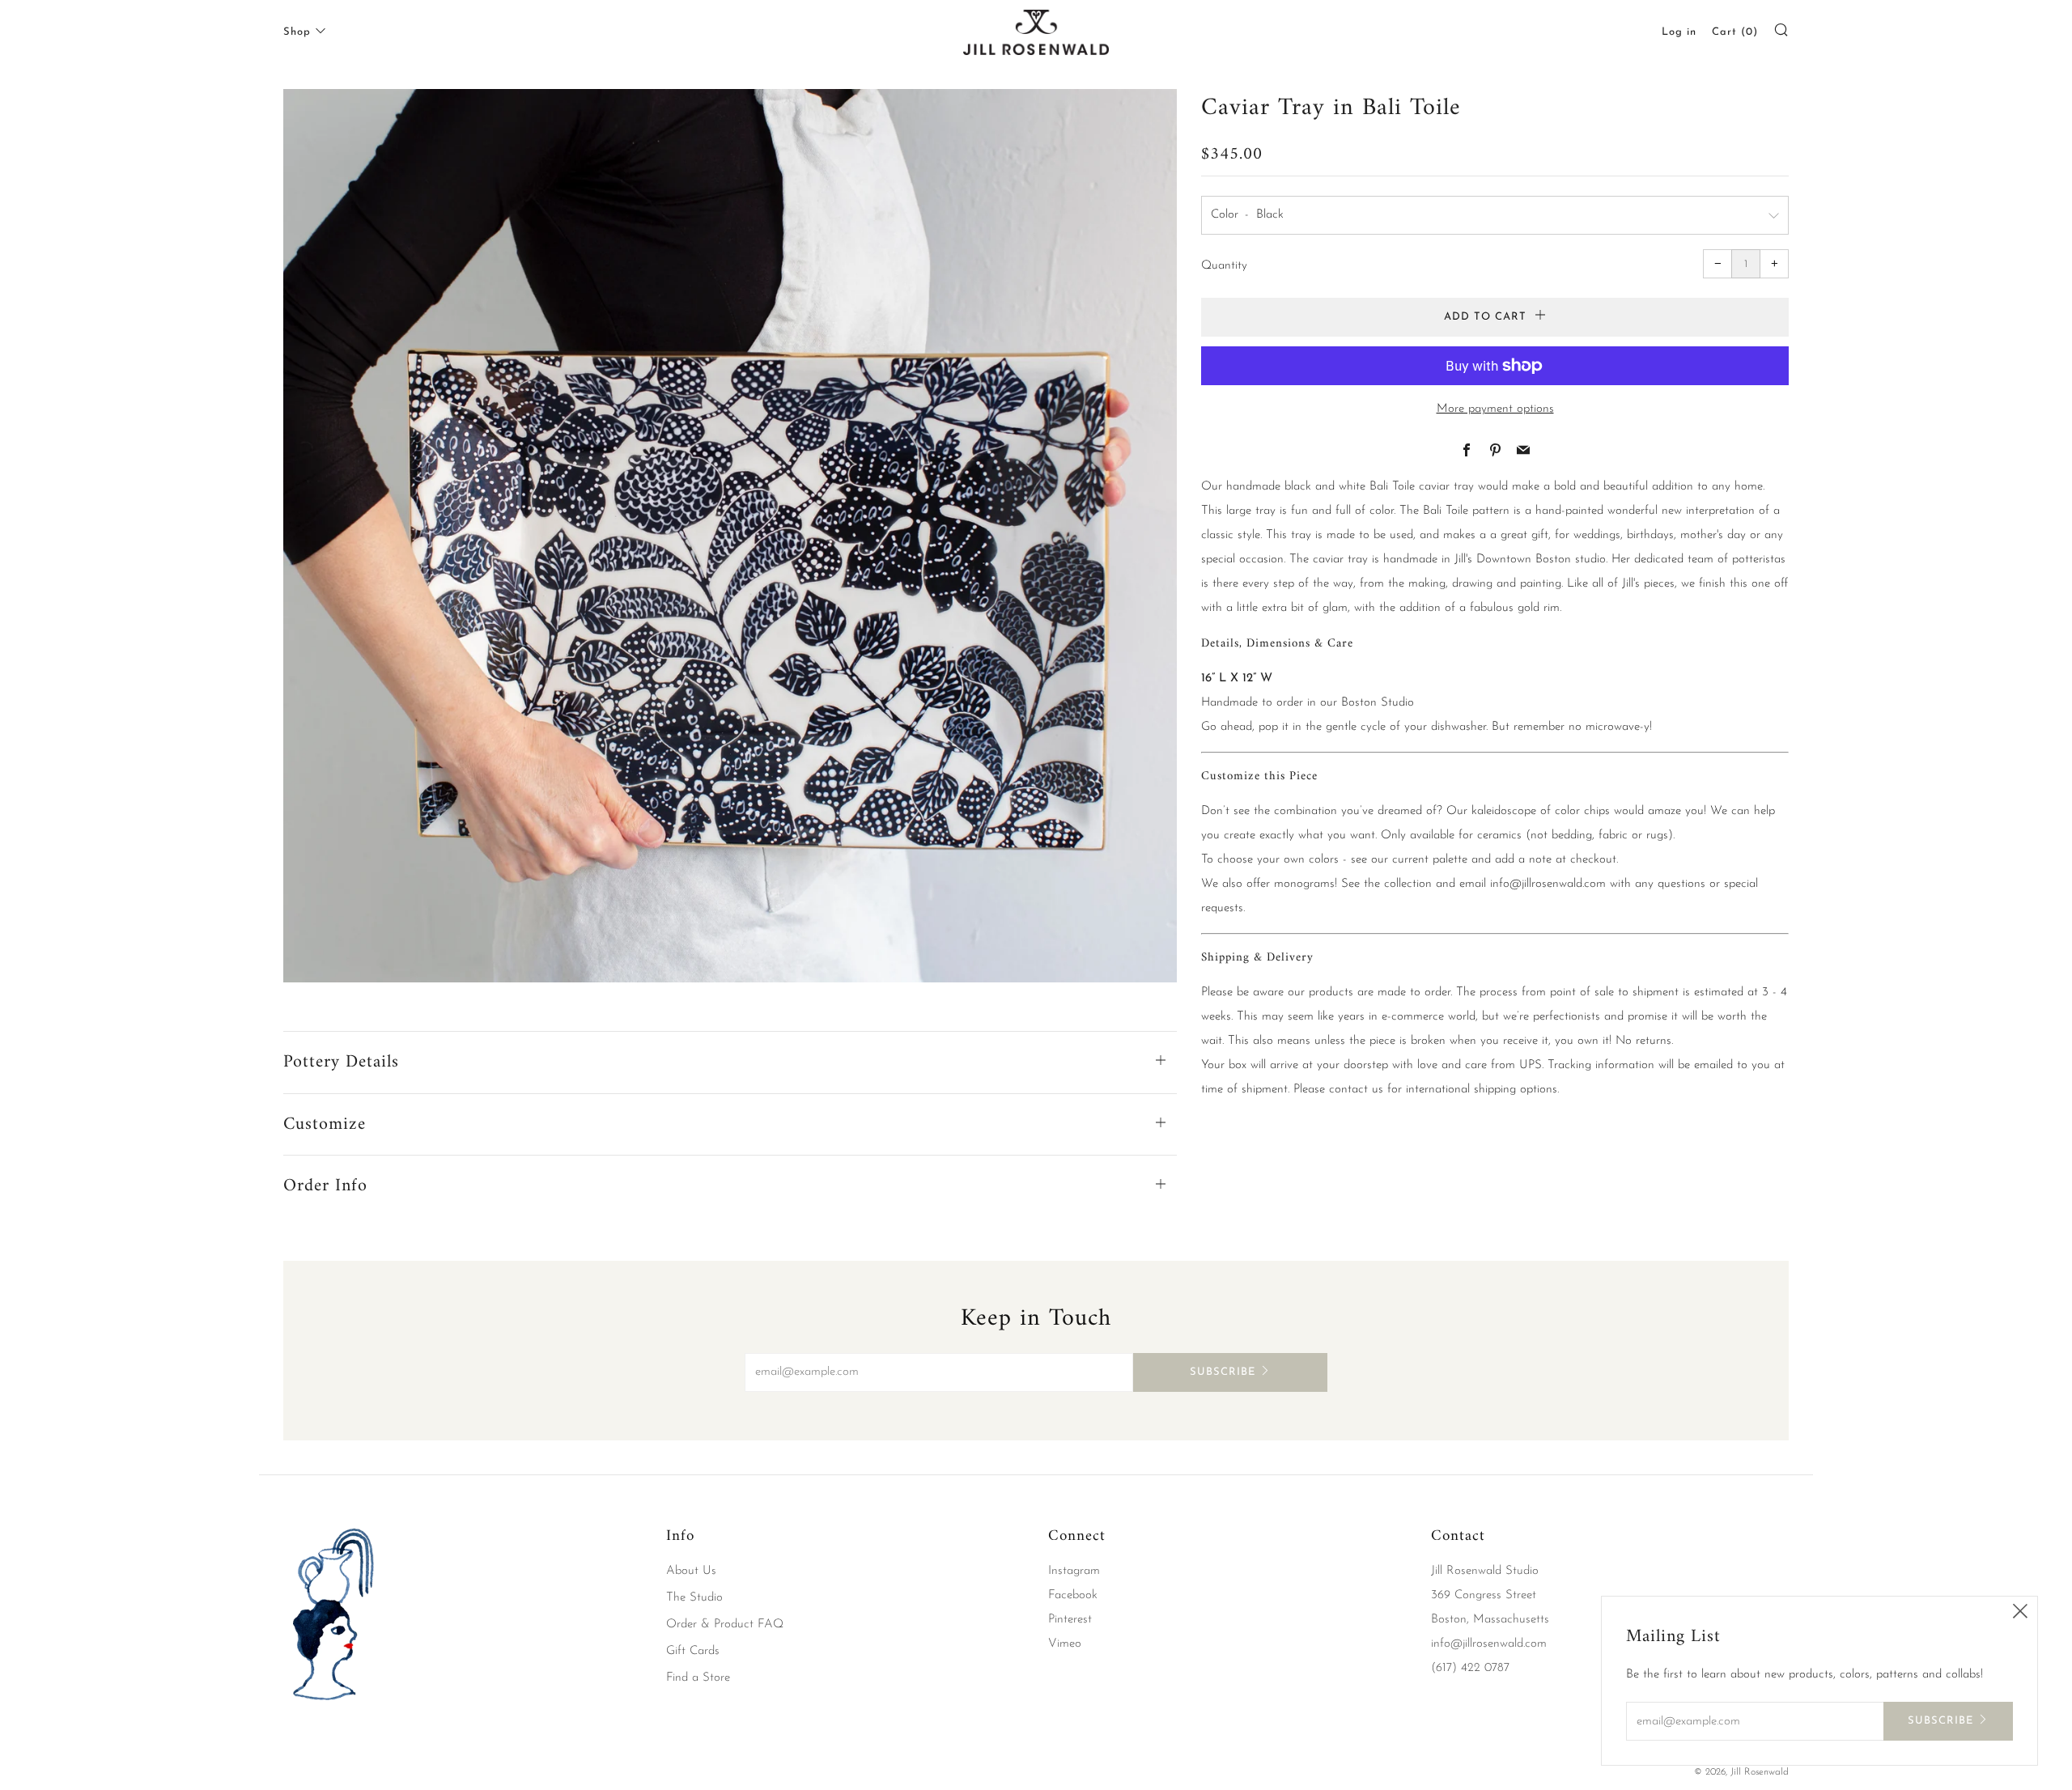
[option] (730, 536)
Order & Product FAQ (725, 1625)
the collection (1398, 884)
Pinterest (1070, 1620)
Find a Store (698, 1678)
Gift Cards (693, 1651)
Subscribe (1223, 1372)
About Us (691, 1571)
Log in (1679, 32)
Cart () (1735, 32)
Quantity (1224, 266)
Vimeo (1065, 1644)
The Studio (694, 1598)
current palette (1430, 860)
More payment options (1495, 409)
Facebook (1073, 1595)
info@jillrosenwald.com (1548, 884)
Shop (297, 32)
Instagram (1074, 1571)
